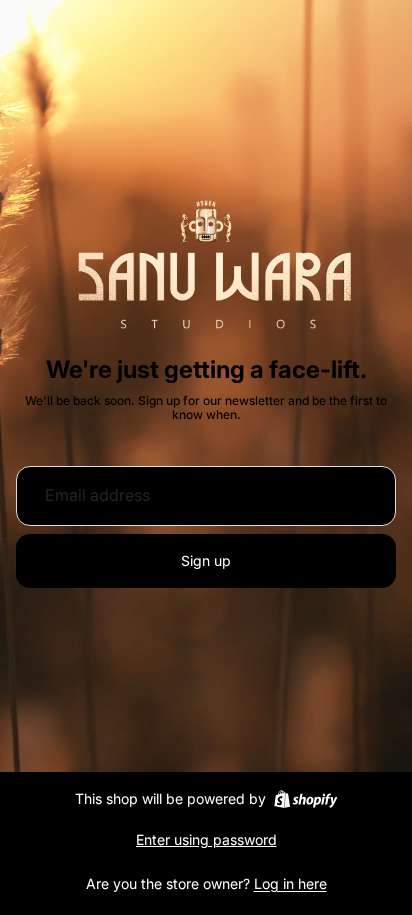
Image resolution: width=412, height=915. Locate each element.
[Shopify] (305, 799)
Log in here (290, 883)
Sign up (206, 560)
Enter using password (206, 839)
